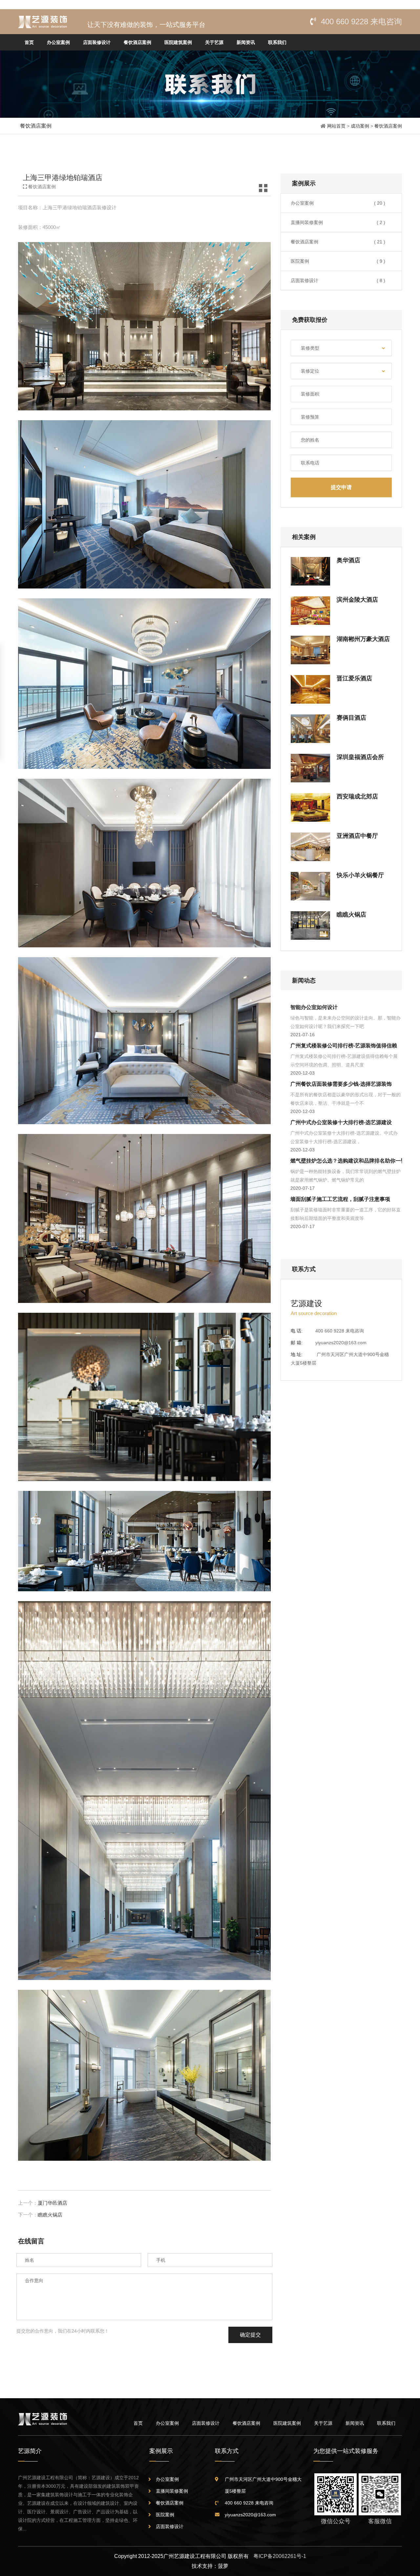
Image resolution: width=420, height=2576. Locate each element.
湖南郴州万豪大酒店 (363, 639)
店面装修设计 (97, 42)
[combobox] (341, 348)
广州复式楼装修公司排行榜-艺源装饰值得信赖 (344, 1046)
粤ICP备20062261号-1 (280, 2556)
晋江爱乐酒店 (354, 678)
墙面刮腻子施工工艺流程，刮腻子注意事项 (340, 1199)
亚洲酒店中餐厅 (357, 836)
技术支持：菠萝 (210, 2566)
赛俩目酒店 (351, 718)
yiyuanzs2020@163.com (341, 1343)
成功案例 (361, 126)
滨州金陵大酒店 (357, 600)
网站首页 (336, 126)
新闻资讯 (246, 42)
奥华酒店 (348, 560)
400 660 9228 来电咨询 (361, 21)
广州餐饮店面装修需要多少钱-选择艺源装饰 (341, 1084)
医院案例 (338, 261)
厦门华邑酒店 (52, 2203)
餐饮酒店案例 (137, 42)
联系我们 (277, 42)
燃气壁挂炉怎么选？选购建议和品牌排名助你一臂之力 (353, 1161)
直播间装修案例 (338, 222)
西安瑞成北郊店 (357, 796)
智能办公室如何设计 (314, 1007)
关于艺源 (214, 42)
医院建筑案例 (178, 42)
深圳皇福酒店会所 (360, 757)
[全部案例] (263, 190)
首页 (29, 42)
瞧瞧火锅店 (50, 2215)
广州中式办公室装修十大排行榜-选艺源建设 (341, 1122)
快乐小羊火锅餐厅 (360, 875)
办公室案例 (58, 42)
